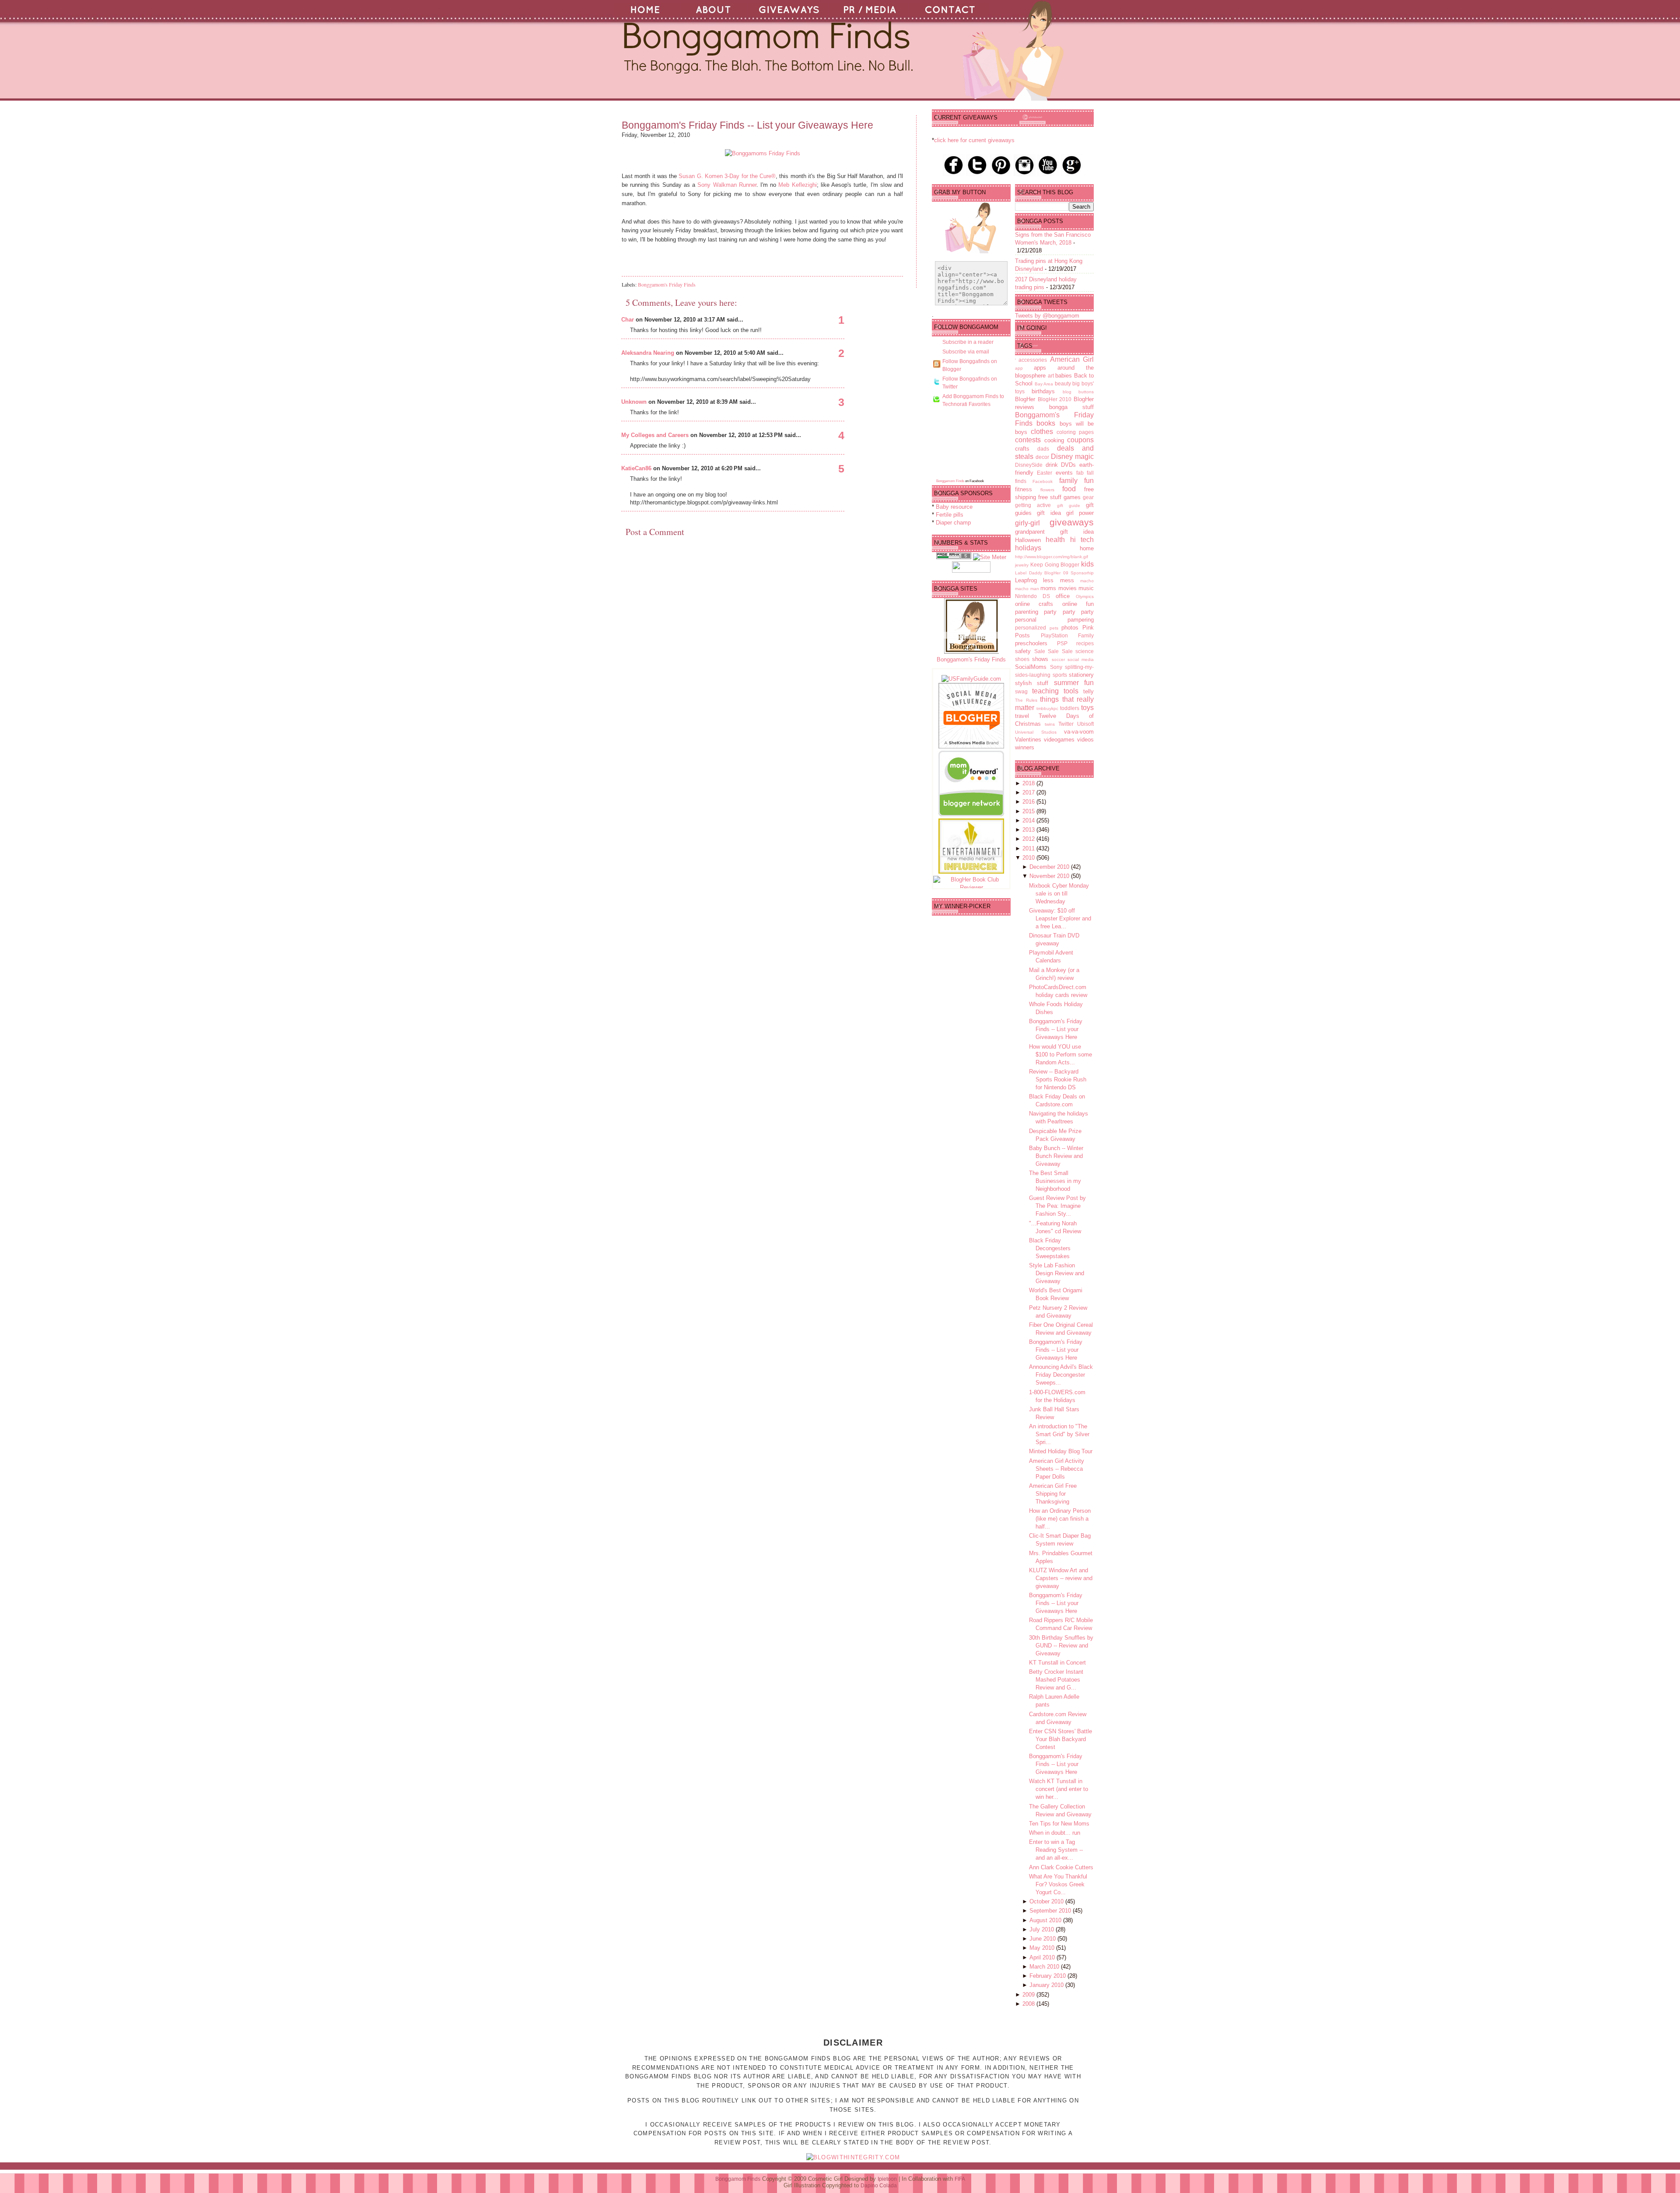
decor (1042, 457)
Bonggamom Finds (950, 481)
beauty (1063, 383)
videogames (1059, 740)
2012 (1029, 839)
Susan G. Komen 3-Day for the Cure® (727, 176)
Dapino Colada (879, 2186)
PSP (1062, 643)
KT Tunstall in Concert (1057, 1663)
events (1064, 473)
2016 (1029, 802)
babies (1064, 376)
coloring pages (1075, 432)
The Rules (1026, 700)
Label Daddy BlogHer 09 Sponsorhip (1054, 573)
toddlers (1070, 708)
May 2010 (1043, 1948)
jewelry (1022, 565)
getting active (1033, 505)
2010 (1029, 858)
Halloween (1028, 540)
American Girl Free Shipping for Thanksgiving (1053, 1494)
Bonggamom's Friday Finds (667, 284)
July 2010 (1043, 1929)
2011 (1029, 848)
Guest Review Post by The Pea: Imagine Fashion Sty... (1057, 1206)
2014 (1029, 820)
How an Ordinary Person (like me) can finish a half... (1060, 1519)
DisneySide (1029, 465)
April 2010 (1043, 1957)
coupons (1080, 440)
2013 (1029, 830)
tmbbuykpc (1047, 708)
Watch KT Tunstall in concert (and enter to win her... (1059, 1789)
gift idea (1049, 513)
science (1085, 651)
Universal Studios (1036, 732)
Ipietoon (887, 2179)
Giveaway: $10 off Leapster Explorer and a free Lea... (1060, 918)
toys (1087, 708)
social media (1081, 659)
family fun (1076, 481)
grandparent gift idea (1054, 532)
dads (1043, 449)
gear (1088, 497)
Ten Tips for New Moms (1059, 1824)
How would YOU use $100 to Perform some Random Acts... (1060, 1055)
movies (1067, 588)
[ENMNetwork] (971, 872)
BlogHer (1025, 399)
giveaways (1072, 522)
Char (628, 320)
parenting (1027, 612)
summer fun (1074, 683)
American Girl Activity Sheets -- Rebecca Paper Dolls (1057, 1469)
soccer (1058, 659)
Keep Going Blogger (1055, 565)
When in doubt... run (1055, 1833)
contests (1028, 440)
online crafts (1034, 604)
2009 (1029, 1995)
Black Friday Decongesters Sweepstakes (1050, 1248)
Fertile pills (950, 515)
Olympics (1085, 596)
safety (1023, 651)
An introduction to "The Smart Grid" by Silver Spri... (1059, 1434)
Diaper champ (953, 523)
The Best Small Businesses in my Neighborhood (1055, 1181)
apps (1040, 368)
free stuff (1050, 497)
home (1087, 548)
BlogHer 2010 (1055, 399)
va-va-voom (1079, 732)
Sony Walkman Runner (727, 185)
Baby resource (954, 507)
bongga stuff (1071, 407)
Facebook (1043, 481)
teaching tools (1055, 691)
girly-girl (1027, 523)
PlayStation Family (1067, 635)
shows (1040, 659)
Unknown (634, 402)
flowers (1047, 490)
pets (1054, 628)
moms (1048, 588)
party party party (1069, 612)
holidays (1028, 548)
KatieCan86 (636, 468)
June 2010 (1043, 1939)
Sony (1056, 667)
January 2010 (1047, 1985)
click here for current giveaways (974, 140)
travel (1022, 716)
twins (1050, 724)
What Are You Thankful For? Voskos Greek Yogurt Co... (1058, 1884)
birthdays (1043, 391)
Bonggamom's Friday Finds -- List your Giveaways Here (747, 125)
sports (1060, 675)
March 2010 (1045, 1967)
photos (1070, 628)
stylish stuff (1032, 683)
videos (1085, 740)
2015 (1029, 811)
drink (1052, 465)
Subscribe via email (966, 352)
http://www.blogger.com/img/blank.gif (1052, 557)
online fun (1078, 604)
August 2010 (1046, 1920)
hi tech (1082, 540)
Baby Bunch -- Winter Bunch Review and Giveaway (1056, 1156)
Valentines (1028, 740)
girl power (1080, 513)
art (1051, 376)
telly (1088, 691)
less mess (1058, 580)
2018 (1029, 783)
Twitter (1066, 724)
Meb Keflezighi (797, 185)
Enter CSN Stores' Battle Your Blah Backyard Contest (1060, 1739)
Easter (1045, 473)
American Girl (1072, 359)
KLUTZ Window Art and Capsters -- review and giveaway (1061, 1578)
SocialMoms (1031, 667)
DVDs (1068, 465)
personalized (1031, 628)
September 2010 (1051, 1911)
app (1019, 368)
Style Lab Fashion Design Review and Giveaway (1057, 1273)
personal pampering (1054, 620)
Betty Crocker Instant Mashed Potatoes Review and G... (1056, 1680)
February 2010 (1048, 1976)
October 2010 (1047, 1901)
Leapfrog (1026, 580)
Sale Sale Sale (1053, 651)
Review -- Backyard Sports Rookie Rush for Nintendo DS (1058, 1079)
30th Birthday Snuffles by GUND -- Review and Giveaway (1061, 1646)
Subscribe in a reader (968, 342)
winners (1025, 747)
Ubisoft (1085, 724)
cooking (1054, 440)
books (1046, 423)
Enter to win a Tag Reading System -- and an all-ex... (1056, 1850)
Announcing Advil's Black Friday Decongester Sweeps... (1061, 1375)
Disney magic (1072, 456)
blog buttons (1078, 392)
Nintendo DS (1032, 596)
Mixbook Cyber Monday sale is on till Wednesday (1059, 894)
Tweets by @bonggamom (1047, 316)
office (1063, 596)
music (1086, 588)
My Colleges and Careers (655, 435)
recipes (1085, 643)
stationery (1081, 675)
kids (1087, 564)
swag (1021, 691)
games (1072, 497)
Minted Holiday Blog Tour (1061, 1451)
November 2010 (1050, 876)
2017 (1029, 792)
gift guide (1069, 505)
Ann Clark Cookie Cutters (1061, 1867)
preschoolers (1031, 643)
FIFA (960, 2179)
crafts (1022, 449)
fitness (1024, 489)
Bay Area (1044, 384)
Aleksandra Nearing (648, 353)
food (1069, 489)
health (1055, 540)
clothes (1042, 432)
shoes (1022, 659)
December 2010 (1050, 867)
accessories (1033, 360)
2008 (1029, 2004)
